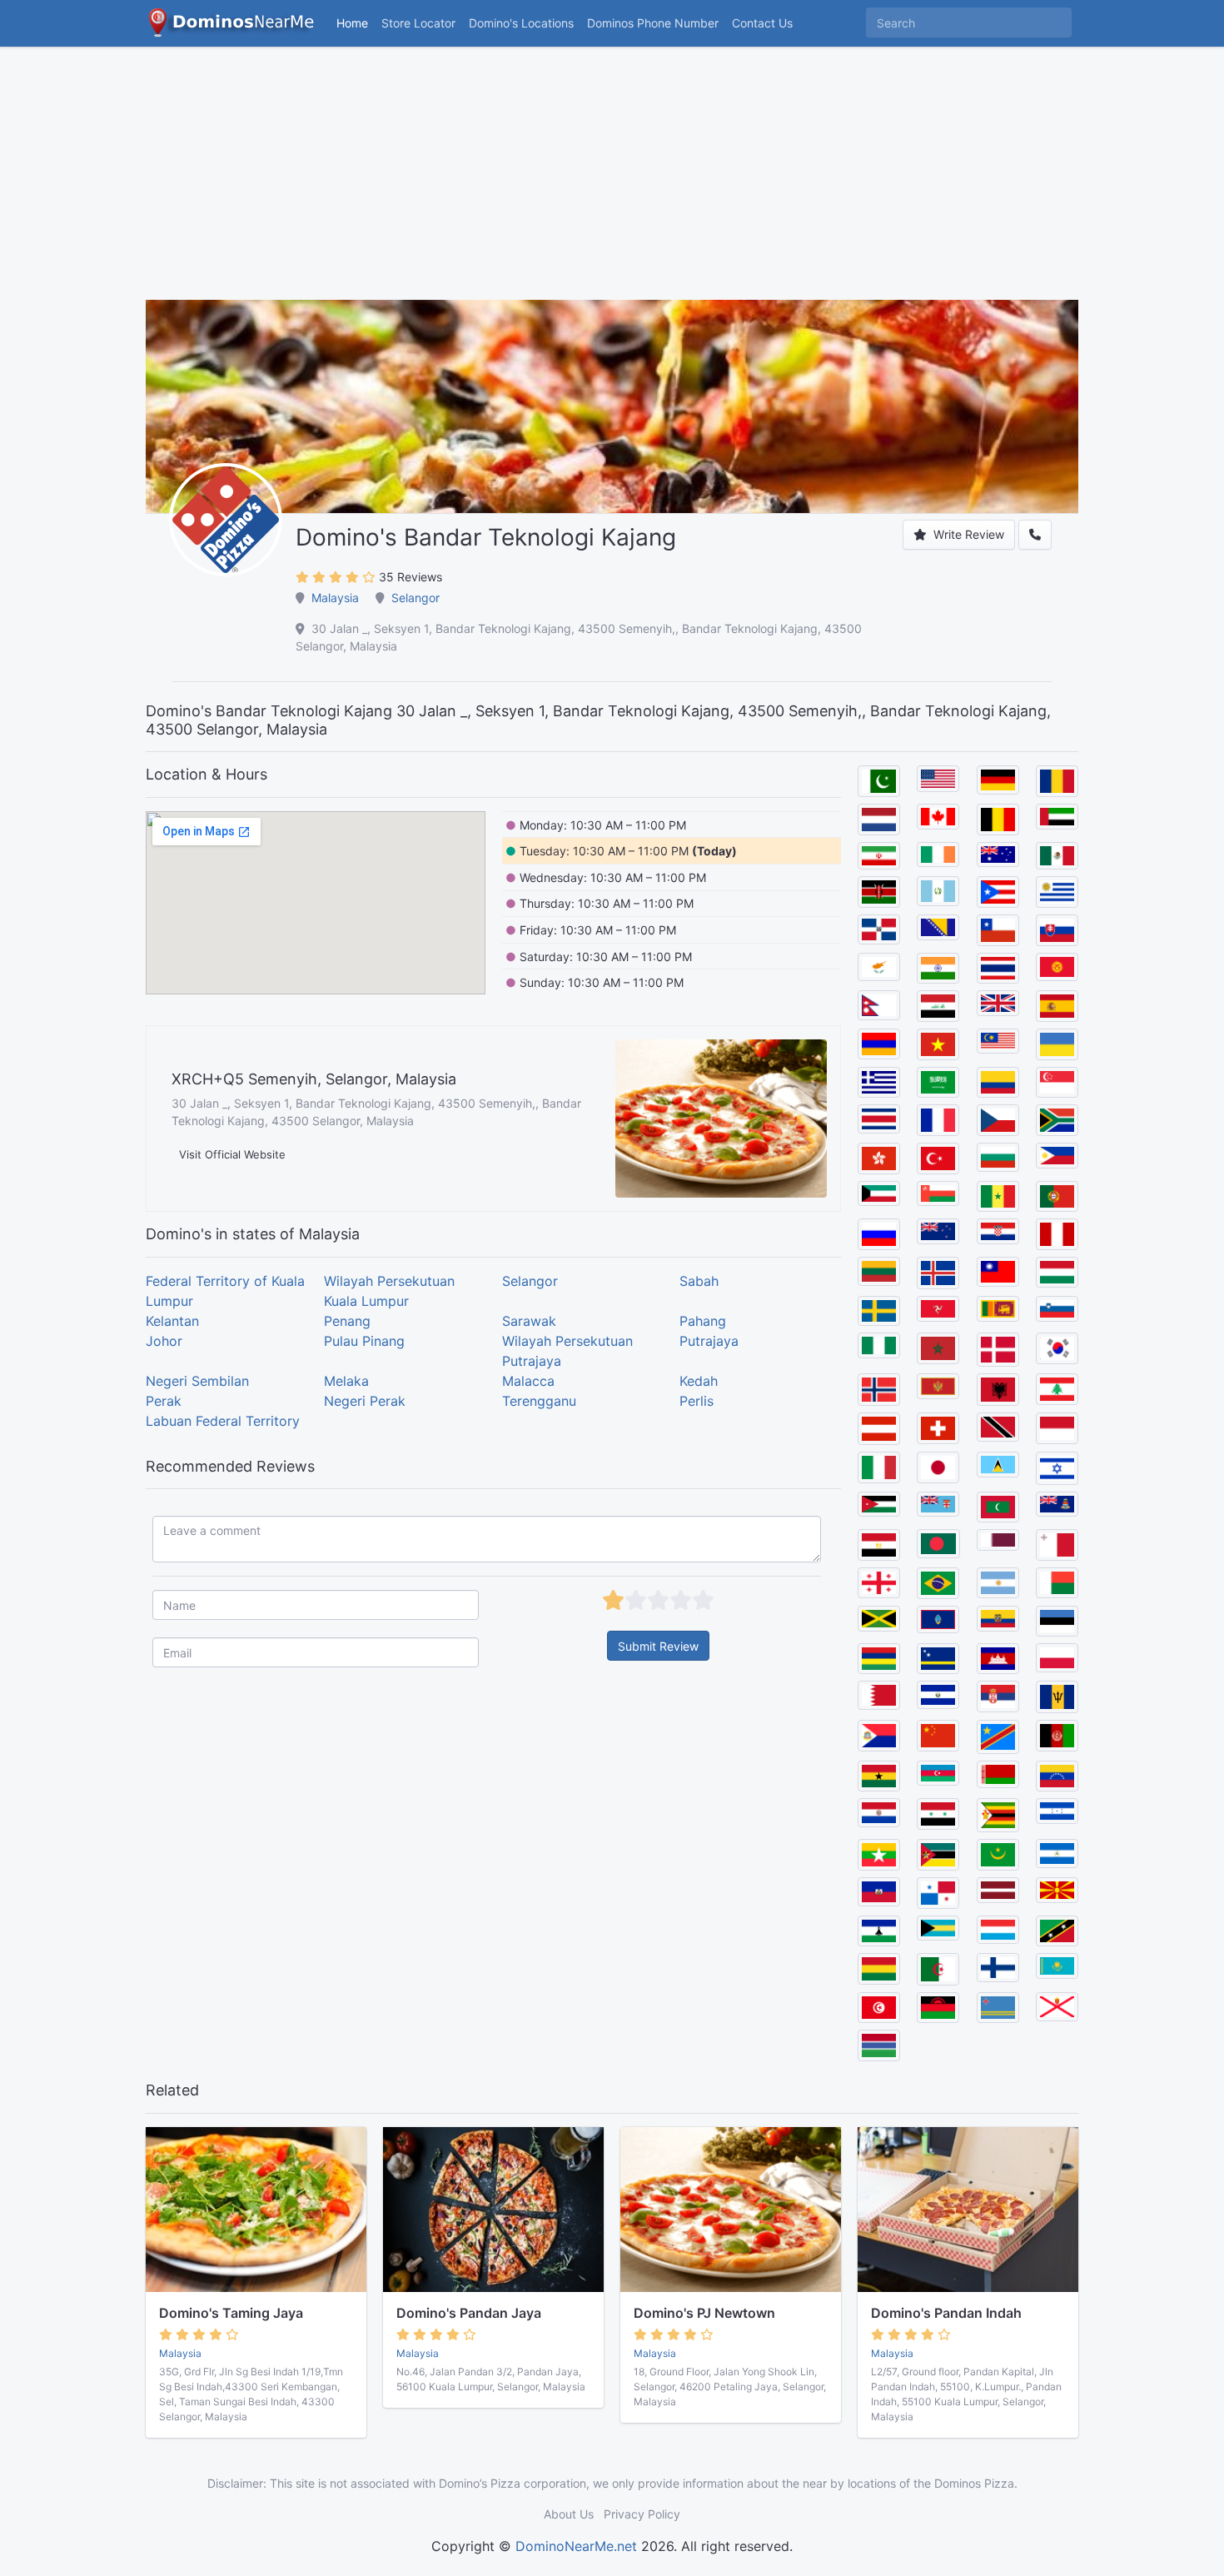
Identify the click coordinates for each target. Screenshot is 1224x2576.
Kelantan (172, 1321)
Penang (347, 1321)
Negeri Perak (365, 1401)
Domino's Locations (525, 22)
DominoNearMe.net (576, 2546)
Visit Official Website (232, 1154)
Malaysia (335, 598)
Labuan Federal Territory (223, 1421)
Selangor (415, 598)
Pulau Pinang (364, 1341)
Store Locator (418, 23)
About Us (569, 2514)
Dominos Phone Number (653, 23)
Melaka (346, 1381)
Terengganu (539, 1401)
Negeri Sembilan (197, 1381)
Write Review (967, 534)
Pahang (703, 1321)
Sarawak (529, 1321)
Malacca (528, 1381)
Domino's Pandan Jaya (469, 2313)
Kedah (699, 1381)
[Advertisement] (612, 183)
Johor (164, 1341)
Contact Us (762, 23)
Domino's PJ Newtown (704, 2313)
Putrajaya (709, 1341)
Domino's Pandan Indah (946, 2313)
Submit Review (658, 1646)
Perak (164, 1401)
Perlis (697, 1401)
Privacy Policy (642, 2514)
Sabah (699, 1281)
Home (352, 23)
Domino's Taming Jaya (231, 2313)
